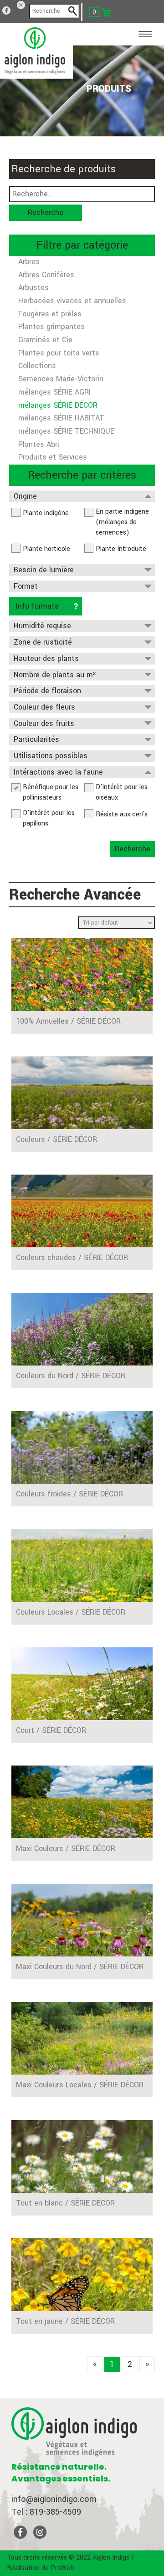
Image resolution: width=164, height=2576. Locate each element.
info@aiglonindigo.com (54, 2499)
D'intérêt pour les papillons (49, 818)
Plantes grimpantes (51, 327)
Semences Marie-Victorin (61, 379)
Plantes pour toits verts (59, 353)
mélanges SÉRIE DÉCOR (58, 405)
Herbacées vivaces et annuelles (72, 301)
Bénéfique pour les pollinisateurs (51, 792)
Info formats (37, 606)
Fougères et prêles (50, 314)
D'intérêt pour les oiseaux (122, 792)
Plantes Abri (39, 444)
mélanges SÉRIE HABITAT (61, 418)
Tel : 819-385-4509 (46, 2512)
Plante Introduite (121, 549)
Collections (37, 366)
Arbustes (33, 288)
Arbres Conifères (46, 275)
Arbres (29, 262)
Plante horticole (46, 549)
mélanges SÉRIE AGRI (54, 392)
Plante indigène (46, 513)
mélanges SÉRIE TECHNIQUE (66, 431)
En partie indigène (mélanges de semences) (122, 522)
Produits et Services (53, 457)
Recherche (46, 213)
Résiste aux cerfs (122, 814)
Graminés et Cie (45, 340)
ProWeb (62, 2568)
